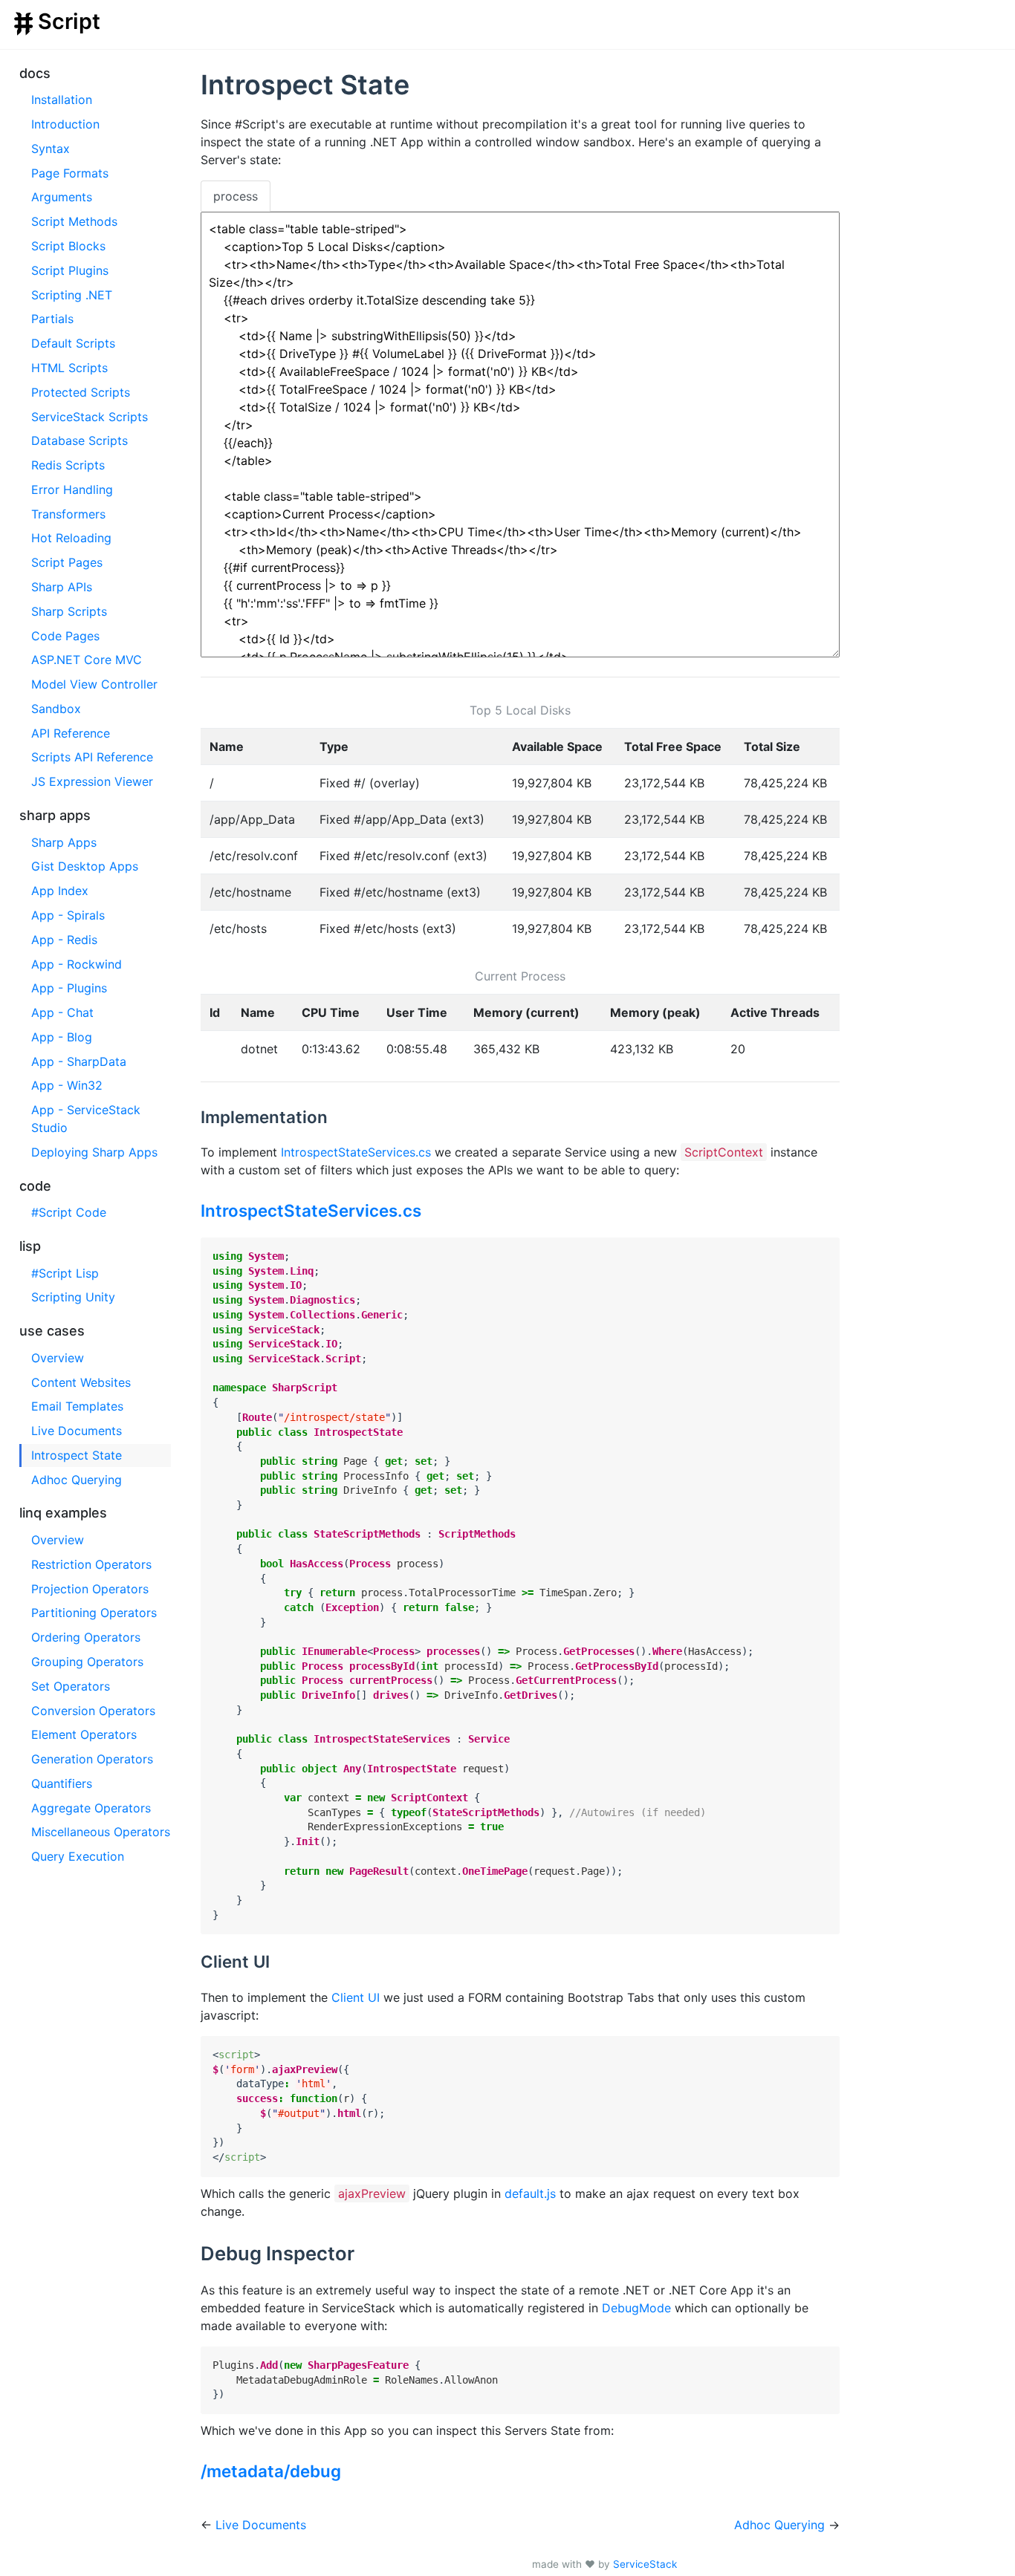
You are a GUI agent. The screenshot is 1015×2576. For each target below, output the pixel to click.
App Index (60, 891)
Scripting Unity (73, 1297)
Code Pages (65, 636)
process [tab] (236, 196)
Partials (52, 319)
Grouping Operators (87, 1662)
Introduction (65, 124)
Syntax (51, 149)
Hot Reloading (71, 538)
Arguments (62, 197)
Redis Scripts (68, 465)
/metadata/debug (271, 2471)
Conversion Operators (93, 1711)
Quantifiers (62, 1783)
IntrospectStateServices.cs (356, 1152)
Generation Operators (92, 1759)
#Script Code (69, 1212)
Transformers (68, 514)
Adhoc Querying (77, 1480)
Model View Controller (94, 684)
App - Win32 (67, 1085)
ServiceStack (645, 2564)
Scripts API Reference (92, 757)
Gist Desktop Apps (85, 866)
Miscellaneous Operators (101, 1832)
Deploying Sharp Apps (94, 1152)
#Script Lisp (65, 1273)
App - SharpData (79, 1061)
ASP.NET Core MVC (87, 660)
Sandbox (56, 709)
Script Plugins (70, 270)
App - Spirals (68, 915)
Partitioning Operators (94, 1613)
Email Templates (77, 1406)
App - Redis (64, 940)
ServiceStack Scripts (90, 417)
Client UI (356, 1997)
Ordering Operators (86, 1637)
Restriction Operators (91, 1564)
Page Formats (70, 173)
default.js (530, 2193)
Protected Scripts (81, 392)
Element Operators (84, 1734)
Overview (58, 1358)
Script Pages (67, 562)
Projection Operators (90, 1589)
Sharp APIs (62, 587)
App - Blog (62, 1037)
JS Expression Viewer (92, 781)
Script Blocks (68, 246)
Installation (62, 100)
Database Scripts (80, 440)
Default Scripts (73, 343)
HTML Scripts (69, 368)
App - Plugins (69, 988)
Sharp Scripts (69, 611)
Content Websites (81, 1382)
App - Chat (62, 1012)
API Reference (71, 733)
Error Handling (72, 489)
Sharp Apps (64, 842)
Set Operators (71, 1686)
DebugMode (636, 2308)
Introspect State (77, 1455)
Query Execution (78, 1856)
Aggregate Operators (91, 1808)
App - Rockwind (77, 964)
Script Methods (74, 221)
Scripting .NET (72, 295)
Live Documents (77, 1431)
